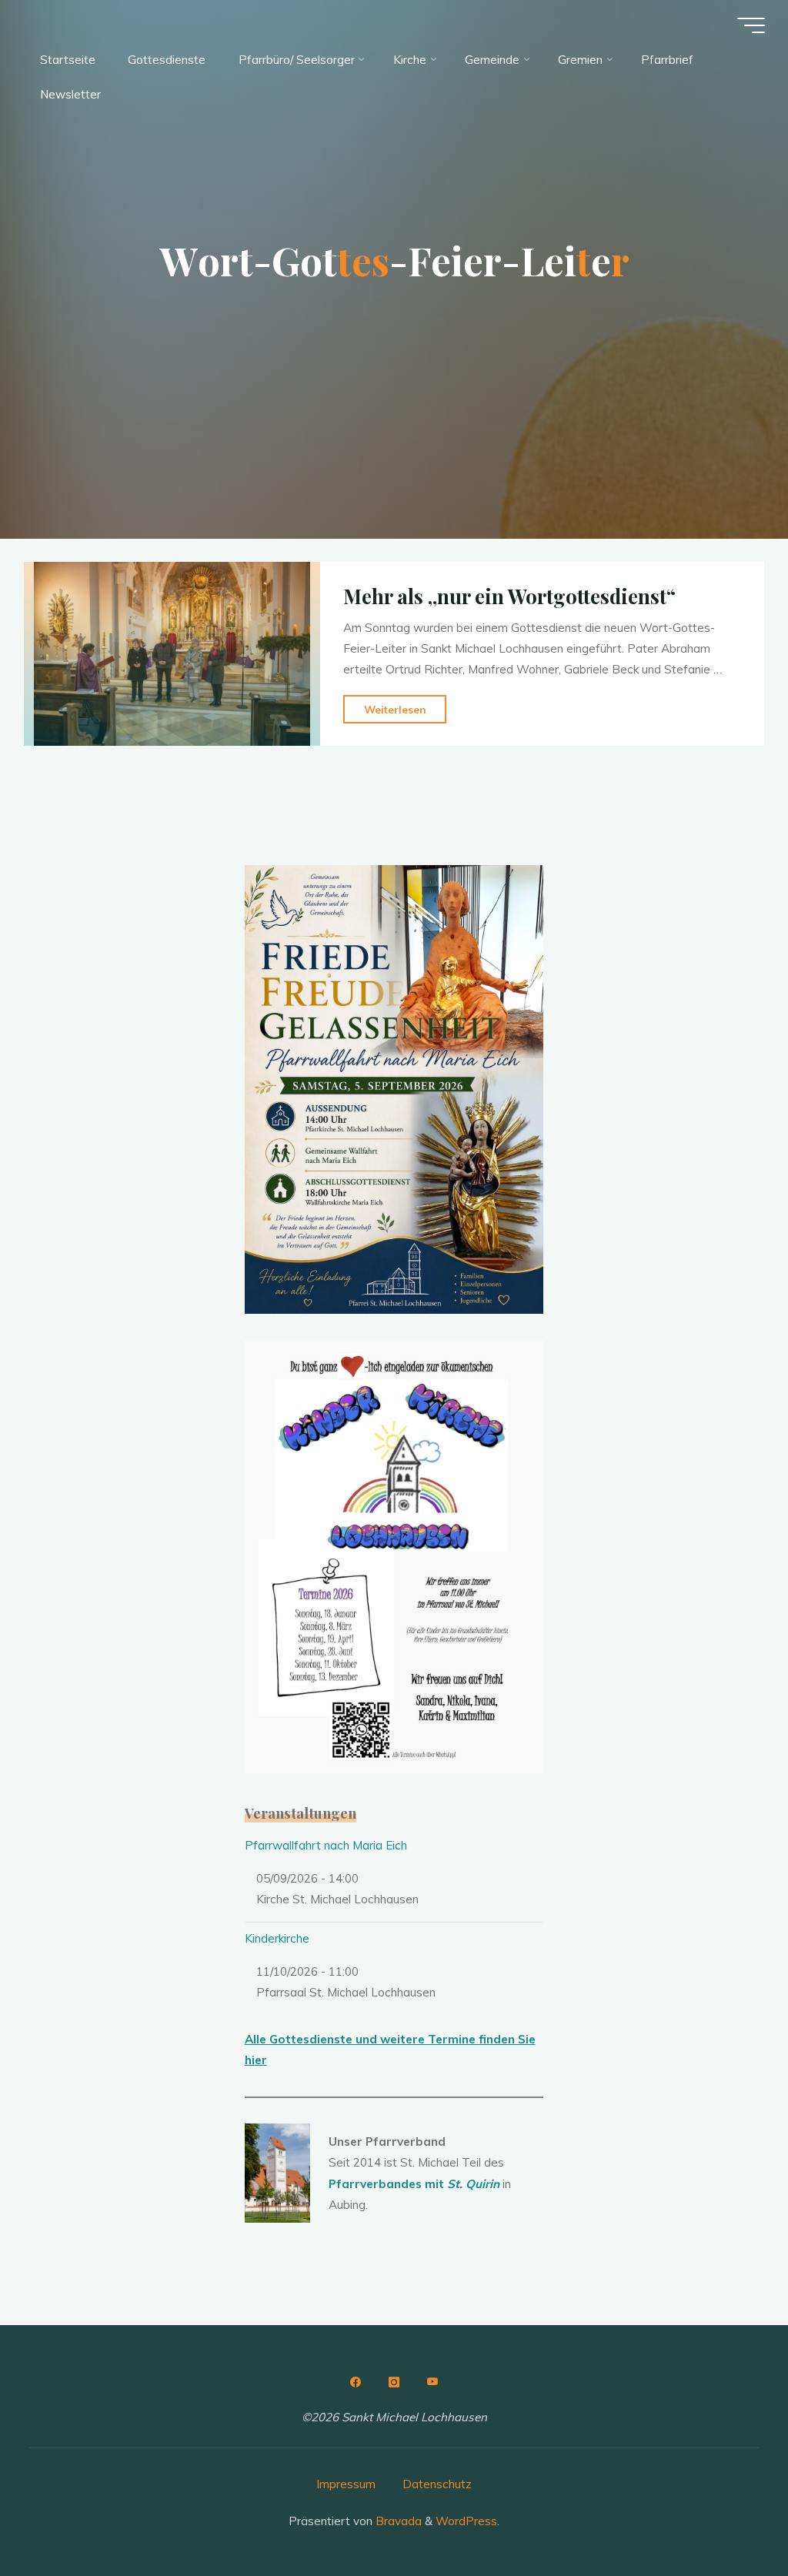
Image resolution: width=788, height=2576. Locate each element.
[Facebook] (356, 2382)
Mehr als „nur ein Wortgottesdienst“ (509, 596)
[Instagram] (394, 2382)
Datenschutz (437, 2484)
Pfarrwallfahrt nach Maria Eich (326, 1845)
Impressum (346, 2484)
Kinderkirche (277, 1938)
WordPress (466, 2521)
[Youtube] (432, 2382)
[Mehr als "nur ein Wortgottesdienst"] (172, 654)
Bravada (397, 2521)
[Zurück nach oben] (728, 2516)
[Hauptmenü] (751, 25)
